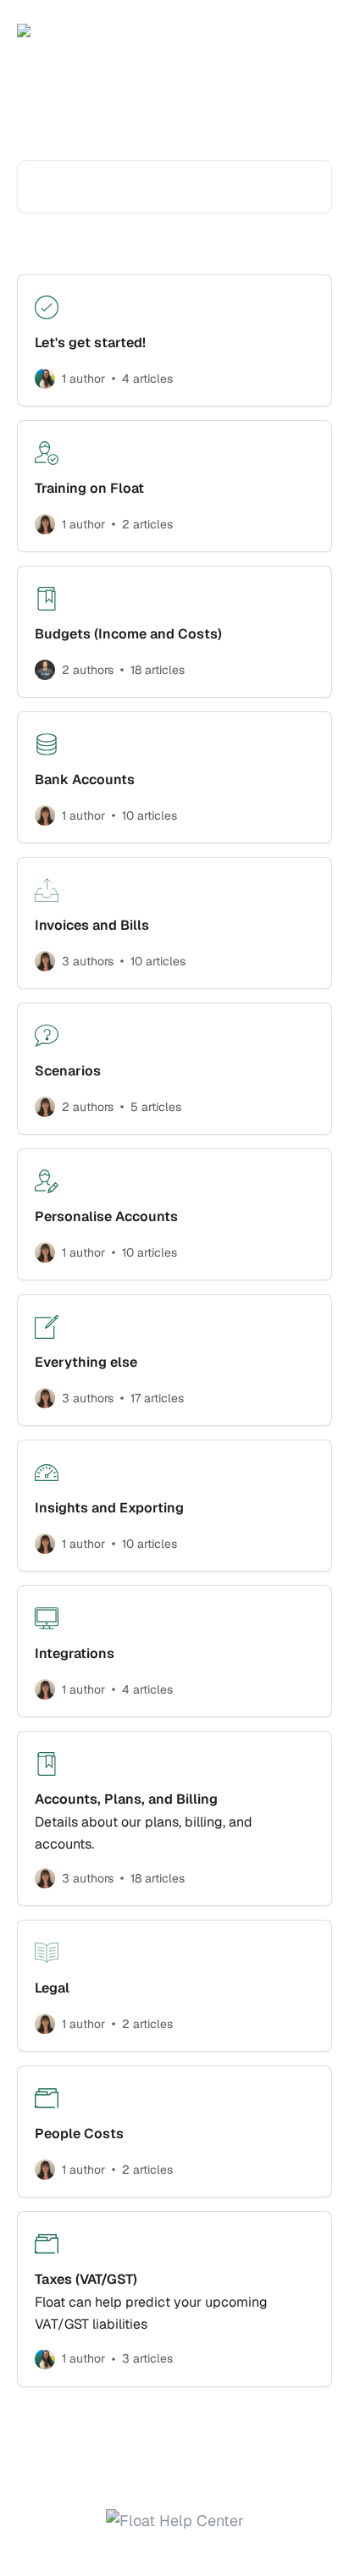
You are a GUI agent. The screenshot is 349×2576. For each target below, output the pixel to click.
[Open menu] (317, 30)
